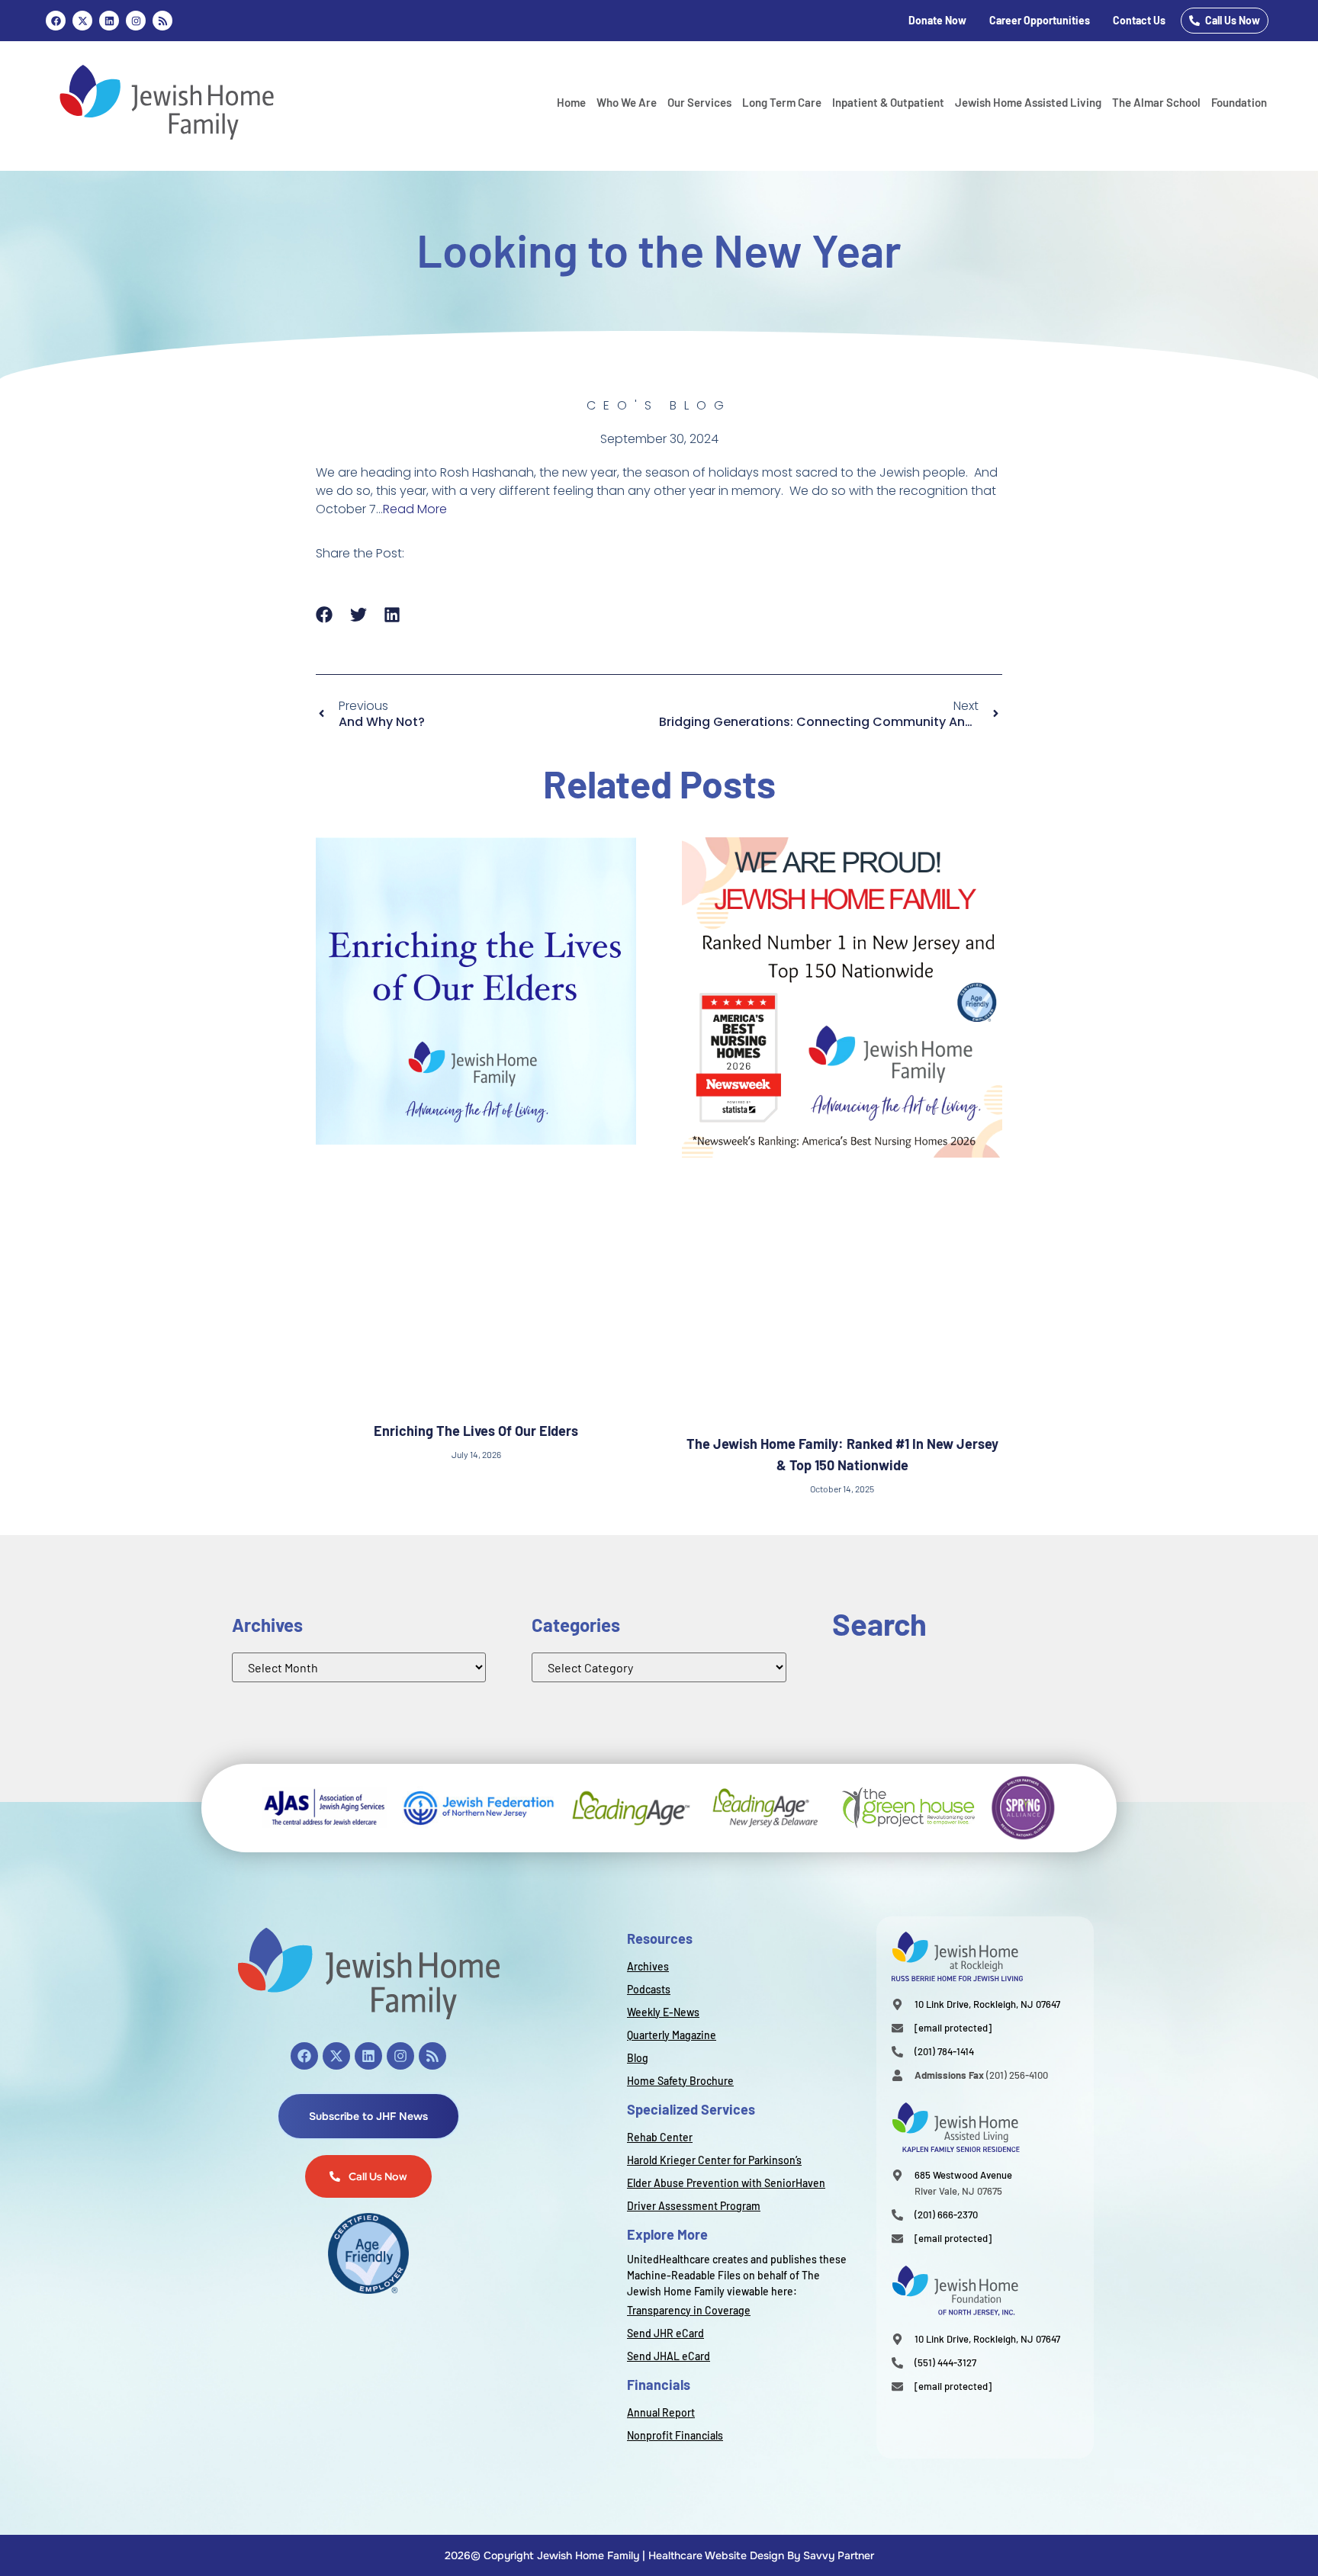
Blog (638, 2058)
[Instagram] (136, 21)
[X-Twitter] (82, 21)
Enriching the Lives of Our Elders (476, 1431)
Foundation (1239, 102)
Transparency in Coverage (689, 2310)
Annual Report (661, 2412)
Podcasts (649, 1989)
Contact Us (1139, 20)
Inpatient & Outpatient (888, 102)
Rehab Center (660, 2137)
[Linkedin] (109, 21)
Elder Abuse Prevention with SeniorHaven (726, 2183)
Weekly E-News (663, 2012)
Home (571, 102)
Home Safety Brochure (680, 2081)
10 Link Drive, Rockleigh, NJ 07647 (987, 2004)
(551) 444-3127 (945, 2362)
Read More (415, 509)
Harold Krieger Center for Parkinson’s (714, 2160)
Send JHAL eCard (669, 2356)
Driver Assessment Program (694, 2206)
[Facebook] (56, 21)
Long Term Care (782, 102)
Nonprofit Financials (675, 2435)
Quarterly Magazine (672, 2035)
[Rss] (162, 21)
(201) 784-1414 (944, 2051)
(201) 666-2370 (946, 2215)
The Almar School (1156, 102)
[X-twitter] (336, 2056)
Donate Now (937, 20)
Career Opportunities (1040, 20)
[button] (325, 614)
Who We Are (627, 102)
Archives (648, 1966)
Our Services (699, 102)
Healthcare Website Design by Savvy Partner (761, 2555)
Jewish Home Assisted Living (1028, 102)
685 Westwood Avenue (963, 2175)
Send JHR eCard (665, 2333)
